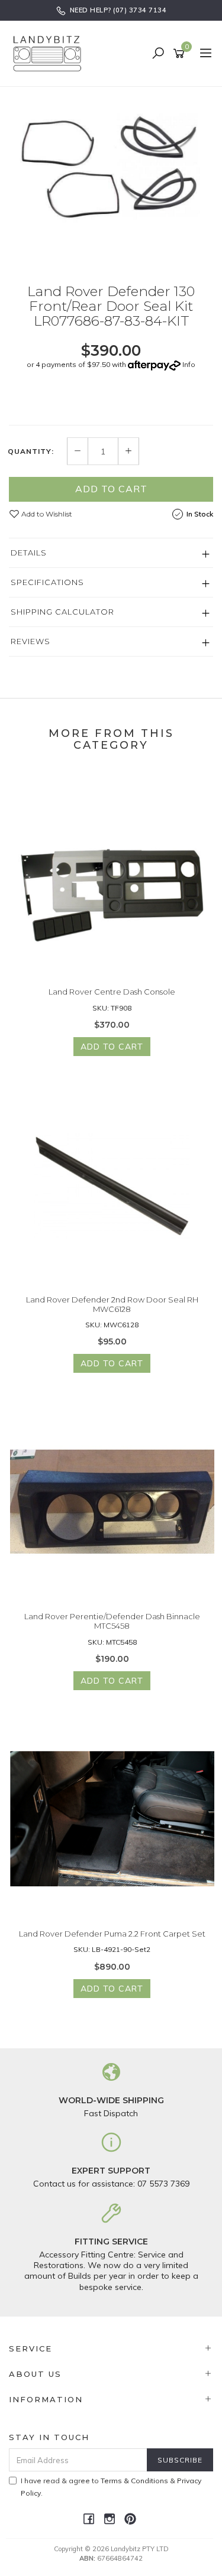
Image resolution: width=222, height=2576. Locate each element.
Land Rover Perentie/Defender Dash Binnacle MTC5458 (112, 1621)
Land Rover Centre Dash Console (112, 992)
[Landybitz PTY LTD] (50, 53)
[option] (111, 177)
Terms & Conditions (134, 2481)
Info (189, 364)
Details (29, 553)
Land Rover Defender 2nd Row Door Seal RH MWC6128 (112, 1304)
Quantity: (31, 451)
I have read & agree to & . (111, 2487)
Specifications (47, 582)
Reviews (30, 641)
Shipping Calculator (62, 612)
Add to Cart (111, 489)
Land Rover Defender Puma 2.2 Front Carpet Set (112, 1934)
